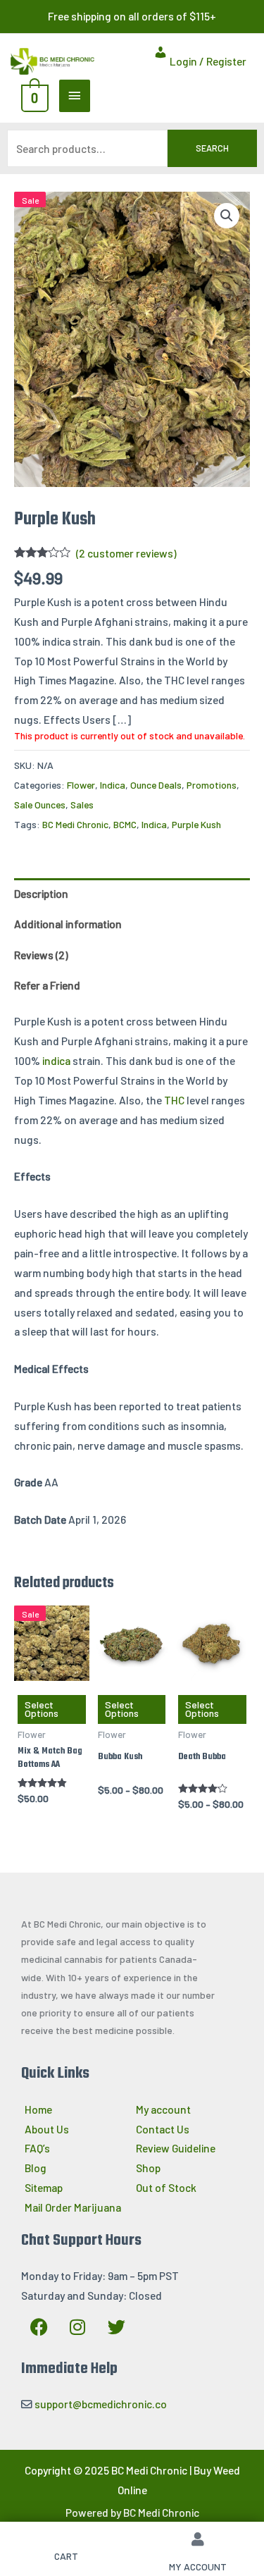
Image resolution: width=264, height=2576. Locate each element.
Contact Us (163, 2129)
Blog (36, 2168)
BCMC (125, 824)
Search (212, 148)
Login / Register (207, 61)
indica (56, 1060)
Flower (81, 785)
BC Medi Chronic (75, 824)
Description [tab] (41, 893)
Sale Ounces (40, 805)
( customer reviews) (126, 553)
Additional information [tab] (68, 924)
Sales (82, 805)
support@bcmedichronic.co (101, 2404)
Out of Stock (166, 2187)
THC (174, 1100)
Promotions (212, 785)
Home (38, 2109)
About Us (47, 2129)
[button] (227, 216)
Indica (113, 785)
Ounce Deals (156, 785)
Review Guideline (176, 2149)
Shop (148, 2168)
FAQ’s (37, 2149)
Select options (42, 1709)
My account (163, 2109)
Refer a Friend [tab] (47, 985)
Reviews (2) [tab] (41, 955)
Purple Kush (196, 824)
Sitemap (44, 2187)
